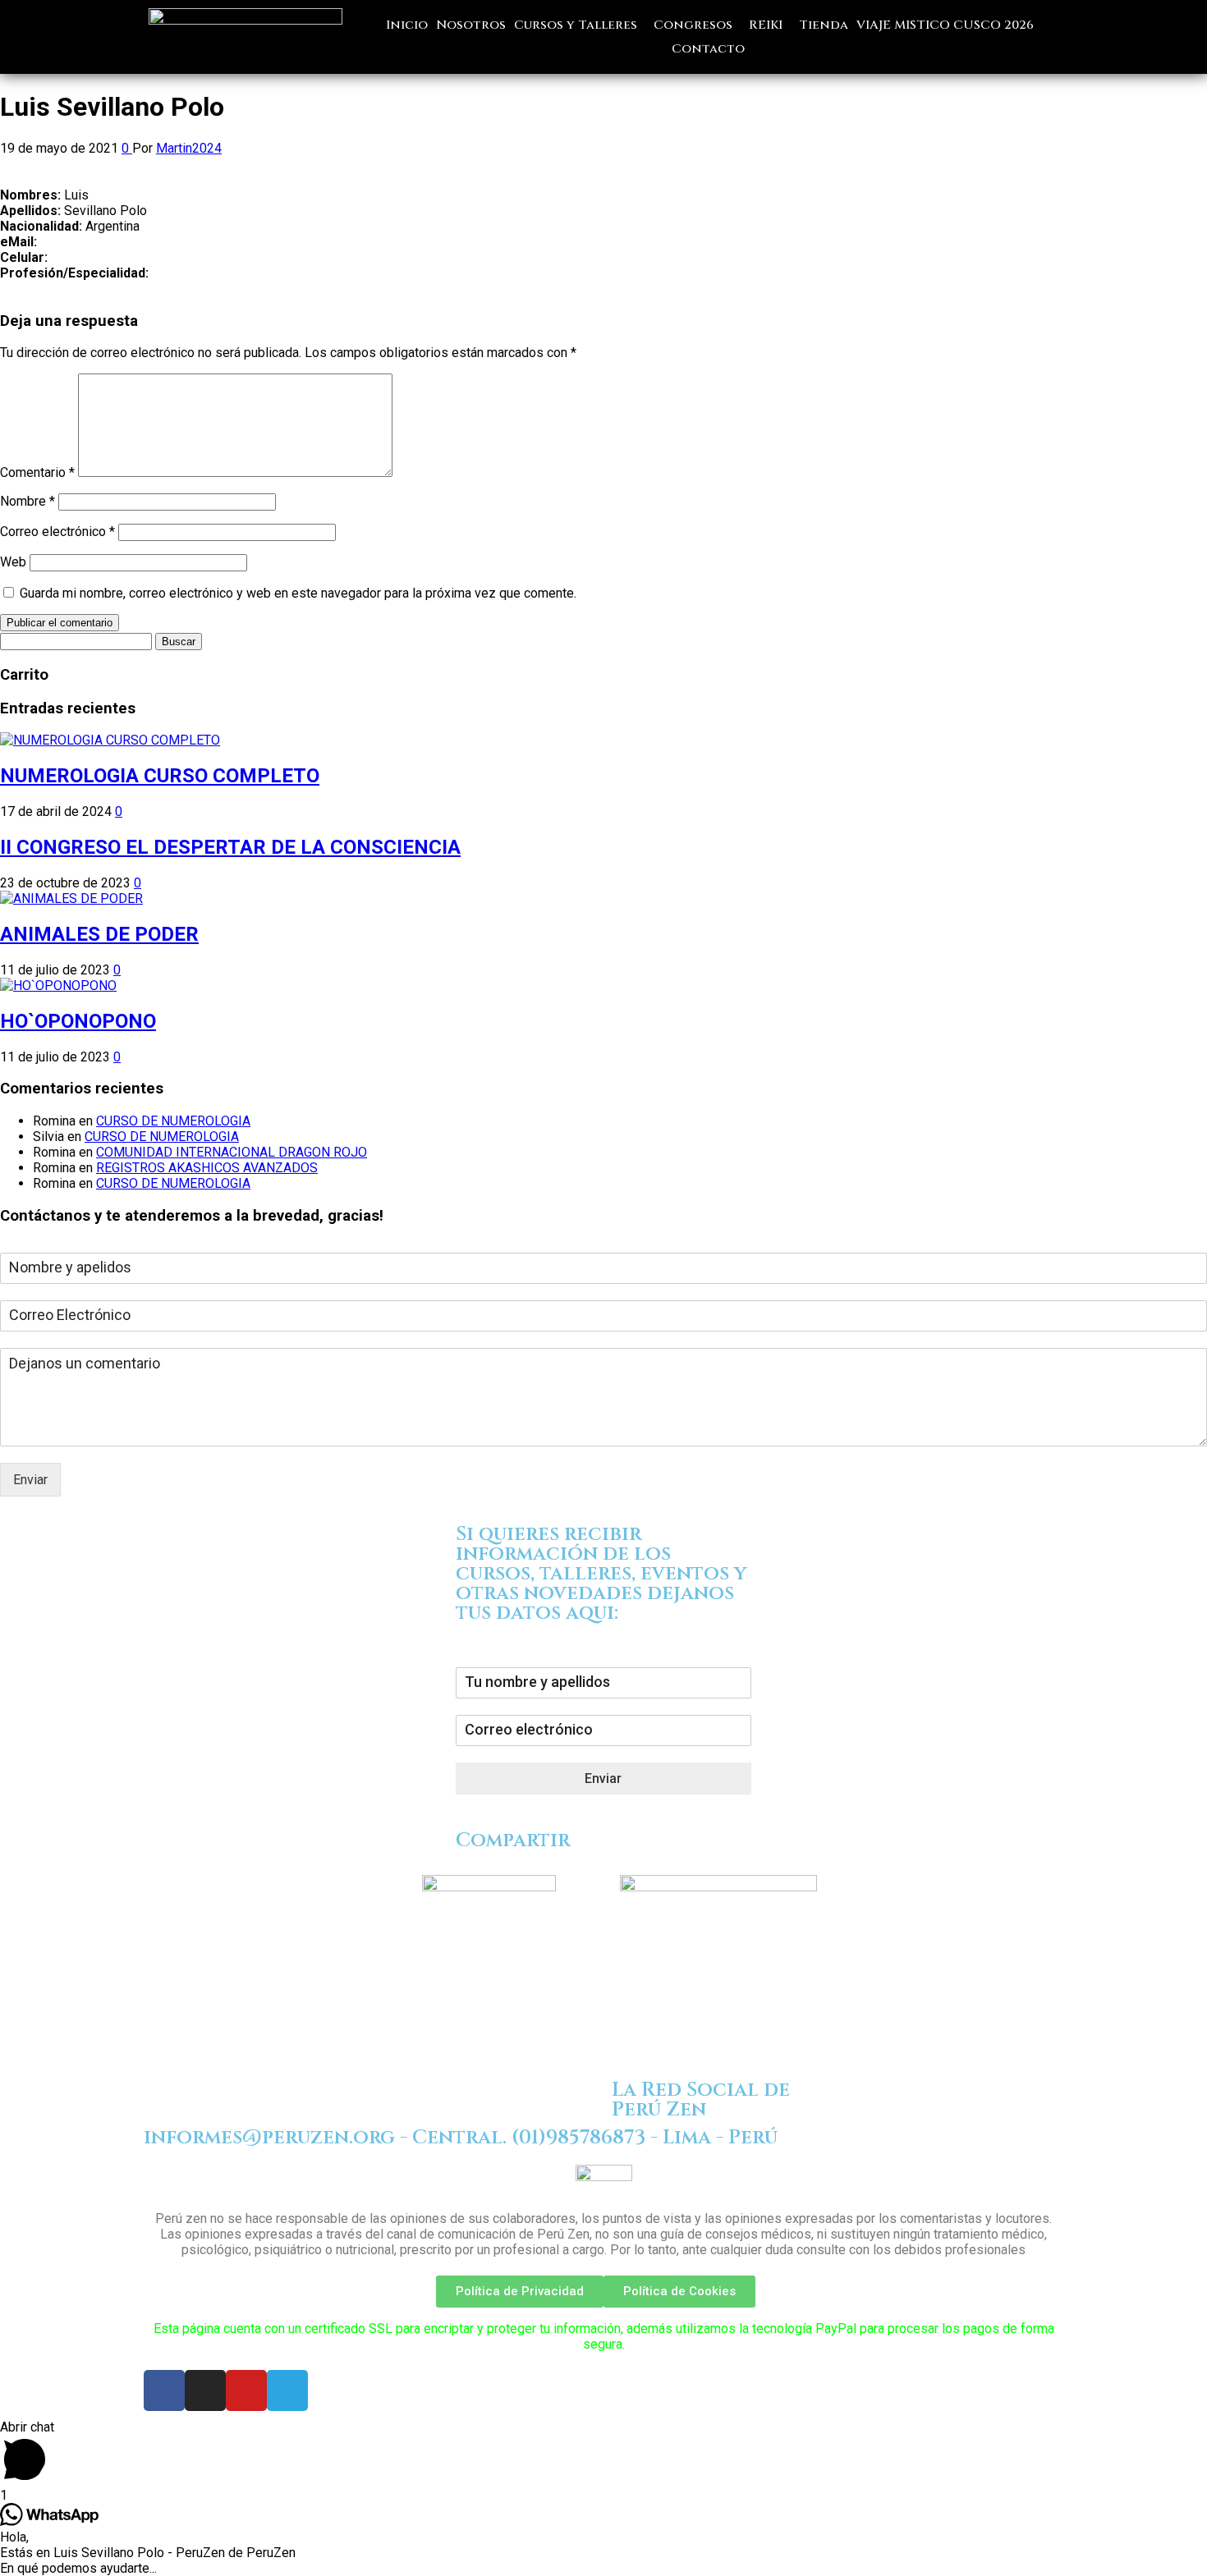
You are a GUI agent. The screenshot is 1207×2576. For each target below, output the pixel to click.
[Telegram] (287, 2390)
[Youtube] (246, 2390)
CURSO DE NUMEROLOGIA (173, 1121)
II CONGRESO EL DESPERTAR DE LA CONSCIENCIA (230, 847)
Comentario (37, 472)
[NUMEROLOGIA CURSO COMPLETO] (110, 740)
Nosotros (471, 25)
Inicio (407, 25)
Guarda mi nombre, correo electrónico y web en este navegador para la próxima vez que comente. (298, 593)
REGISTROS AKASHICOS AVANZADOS (207, 1168)
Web (13, 562)
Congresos (693, 25)
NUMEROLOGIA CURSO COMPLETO (160, 776)
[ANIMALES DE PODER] (71, 898)
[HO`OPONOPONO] (58, 985)
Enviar (30, 1480)
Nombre (28, 501)
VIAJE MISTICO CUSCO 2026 (945, 25)
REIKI (766, 25)
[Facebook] (164, 2390)
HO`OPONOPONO (78, 1021)
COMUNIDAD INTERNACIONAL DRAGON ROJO (232, 1152)
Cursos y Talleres (576, 25)
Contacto (708, 49)
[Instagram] (205, 2390)
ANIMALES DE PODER (99, 934)
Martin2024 (189, 148)
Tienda (824, 25)
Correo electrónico (57, 532)
